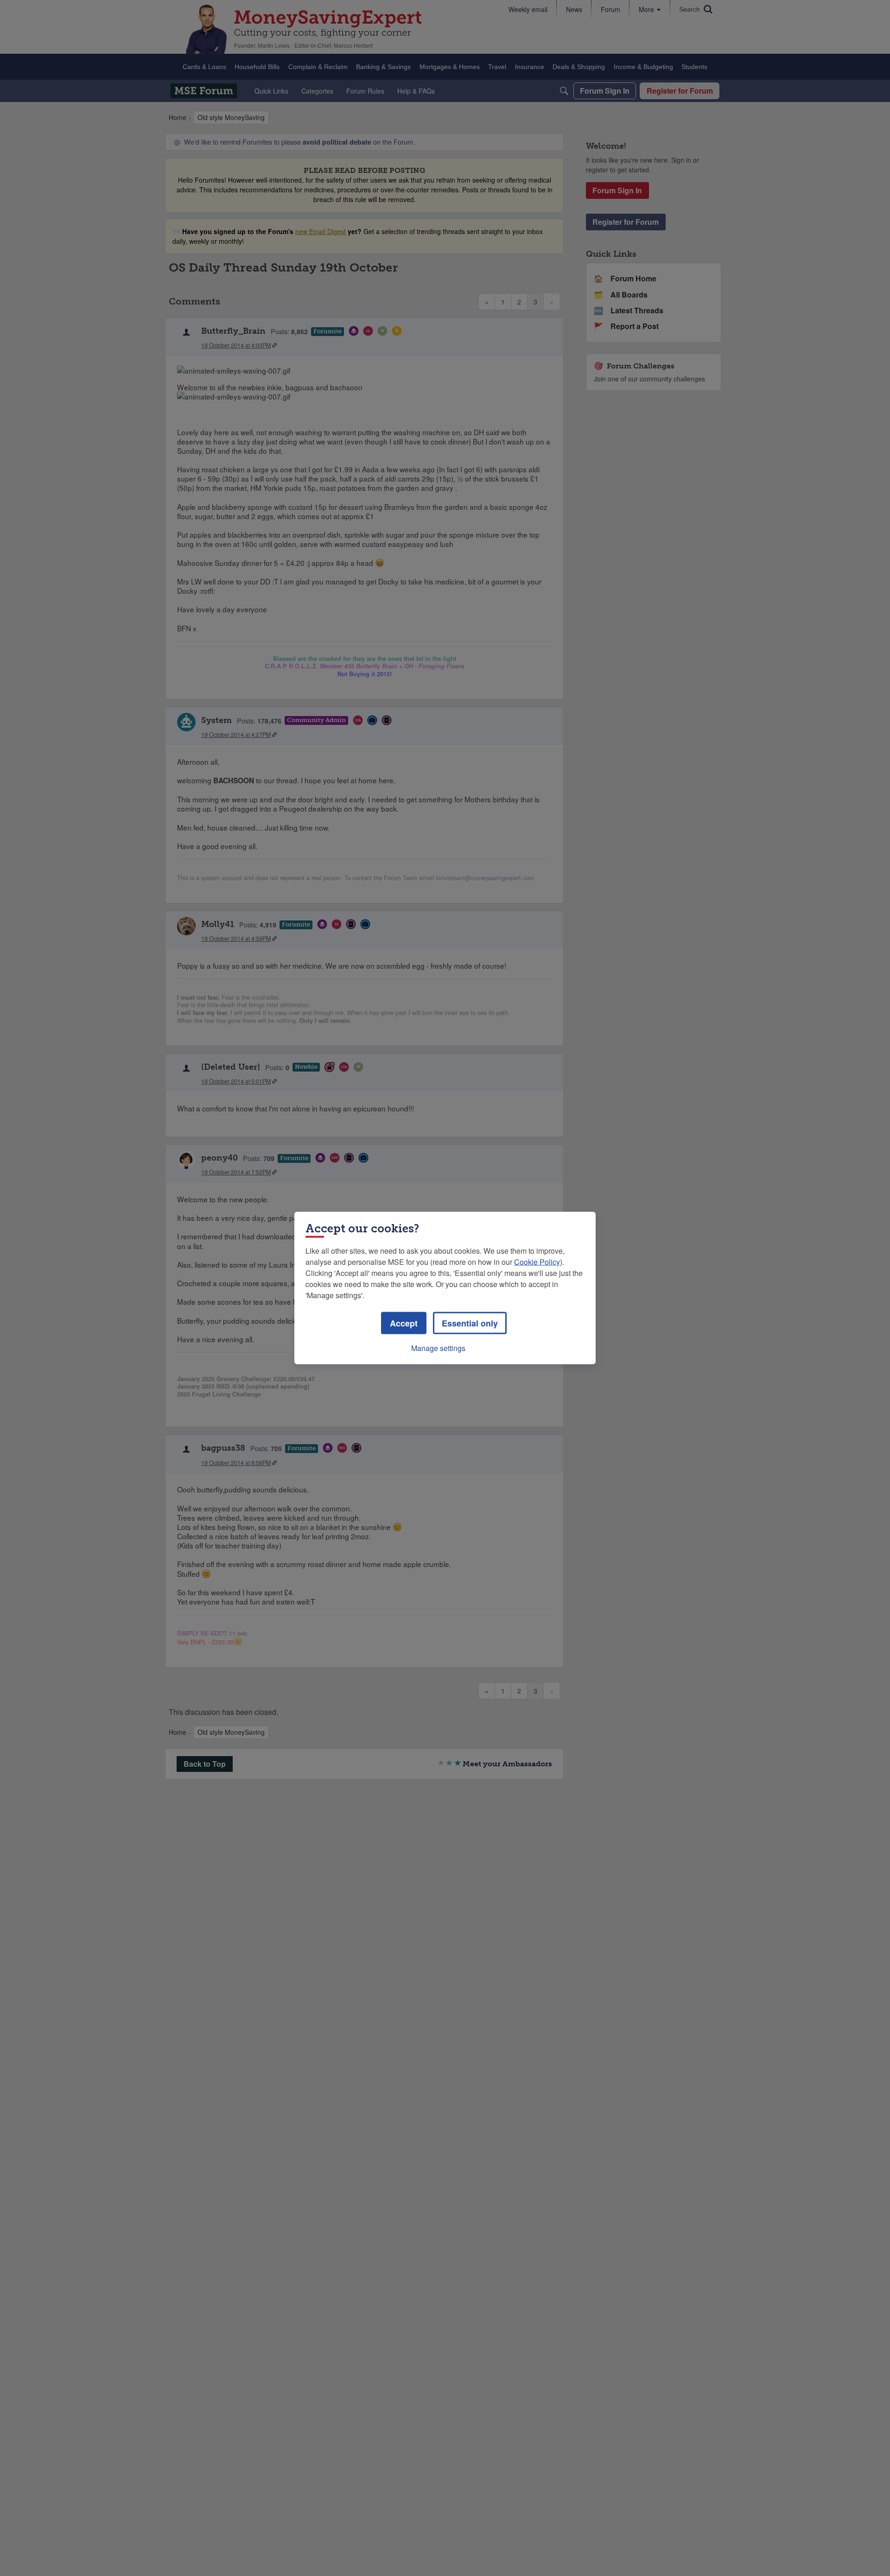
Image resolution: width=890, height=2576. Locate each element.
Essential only (470, 1323)
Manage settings (438, 1348)
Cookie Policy (537, 1262)
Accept (404, 1323)
